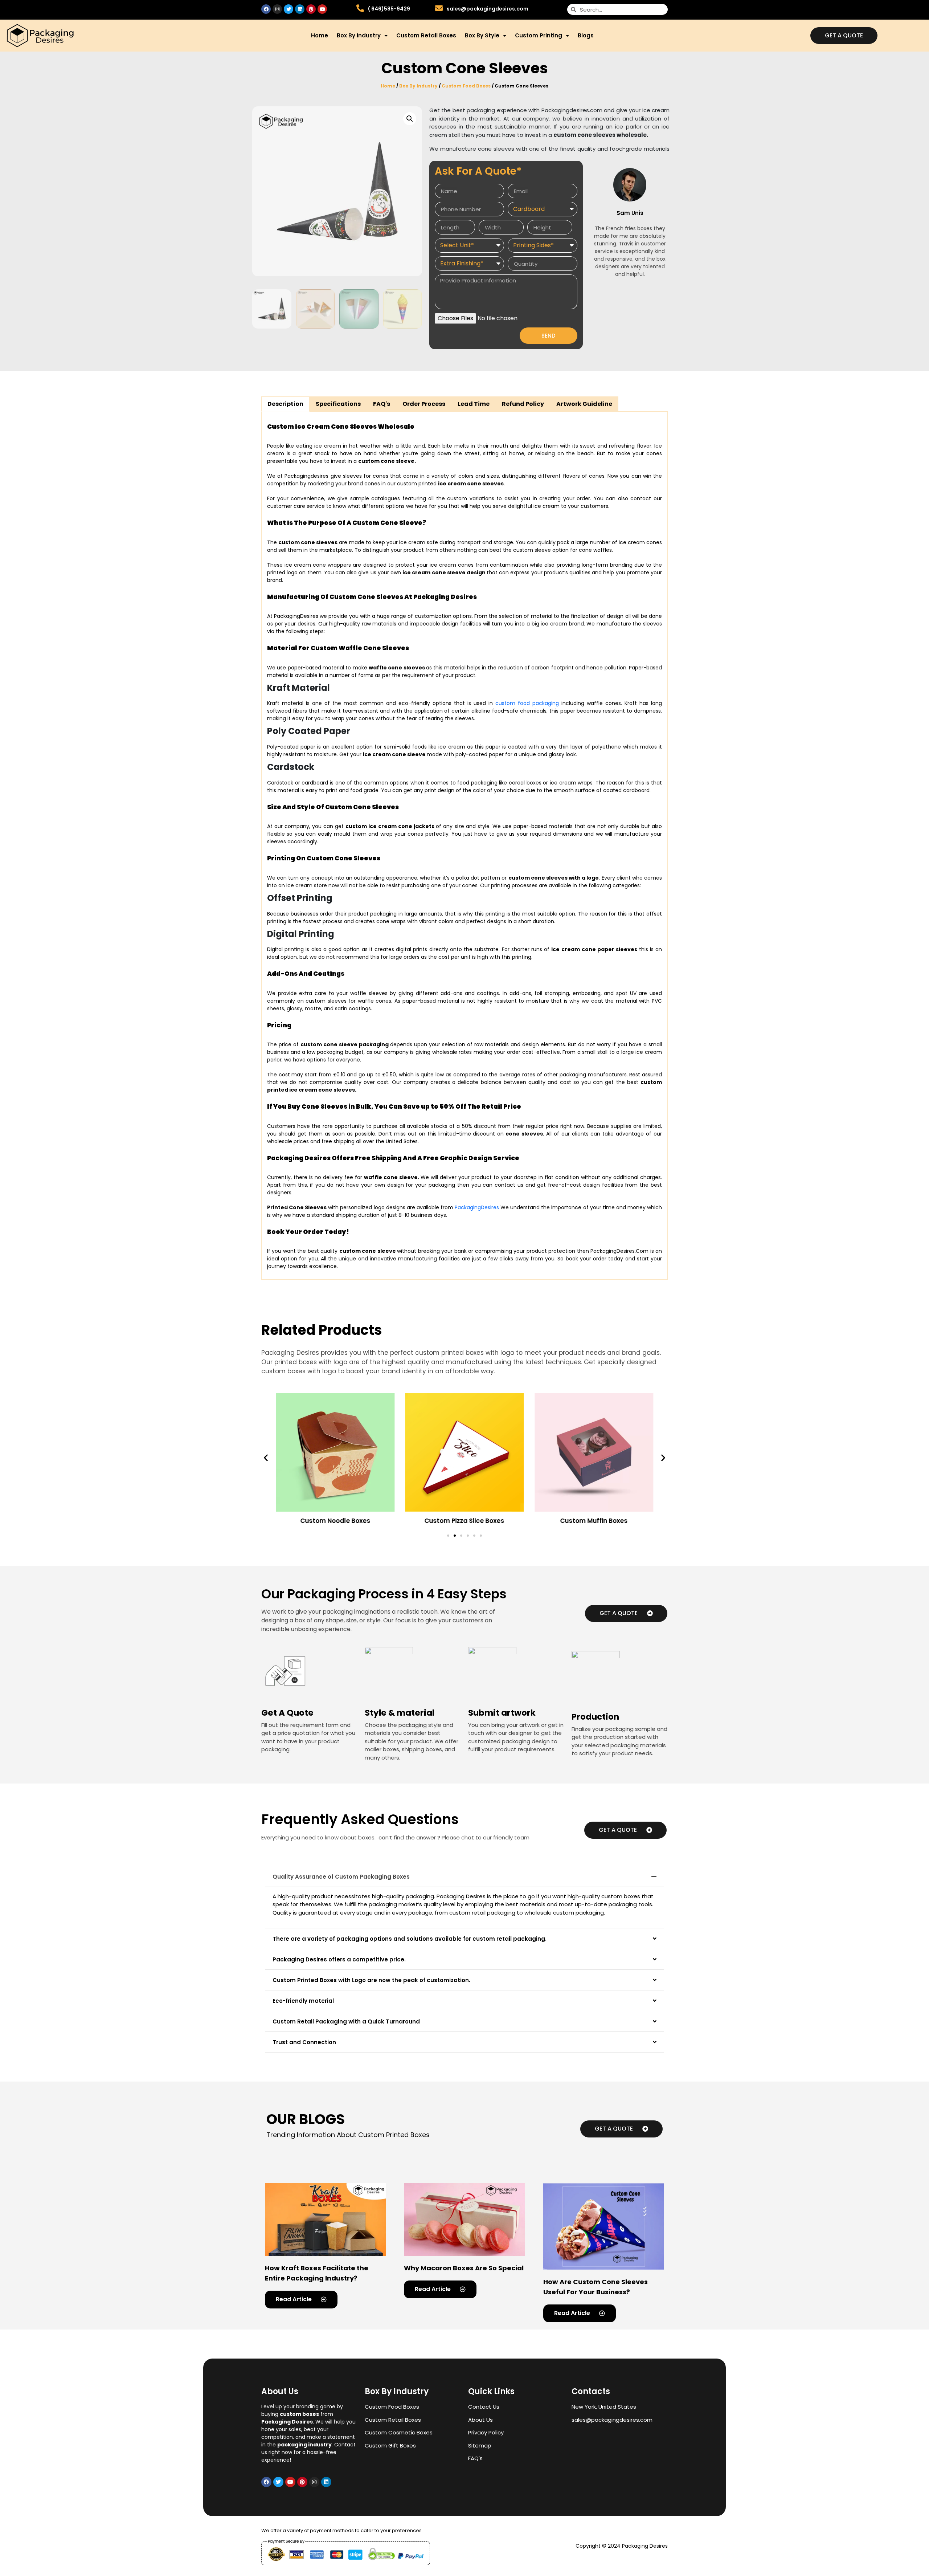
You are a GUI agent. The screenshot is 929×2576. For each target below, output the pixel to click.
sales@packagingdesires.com (488, 9)
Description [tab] (285, 404)
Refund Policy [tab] (523, 404)
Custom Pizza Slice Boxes (464, 1520)
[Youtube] (322, 9)
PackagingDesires (477, 1207)
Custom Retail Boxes (426, 35)
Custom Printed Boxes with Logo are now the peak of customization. (371, 1980)
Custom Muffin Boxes (594, 1520)
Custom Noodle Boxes (335, 1520)
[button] (266, 1457)
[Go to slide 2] (455, 1536)
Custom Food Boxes (466, 86)
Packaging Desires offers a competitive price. (339, 1959)
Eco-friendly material (303, 2001)
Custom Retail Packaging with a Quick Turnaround (346, 2021)
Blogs (586, 35)
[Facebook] (266, 9)
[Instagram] (277, 9)
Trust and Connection (304, 2042)
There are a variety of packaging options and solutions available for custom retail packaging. (410, 1939)
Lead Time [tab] (474, 404)
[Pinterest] (311, 9)
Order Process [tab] (424, 404)
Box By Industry (359, 35)
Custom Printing (539, 35)
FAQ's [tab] (382, 404)
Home (388, 86)
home (320, 35)
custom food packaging (527, 703)
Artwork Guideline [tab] (584, 404)
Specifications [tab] (338, 404)
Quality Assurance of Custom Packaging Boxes (341, 1877)
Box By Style (482, 35)
